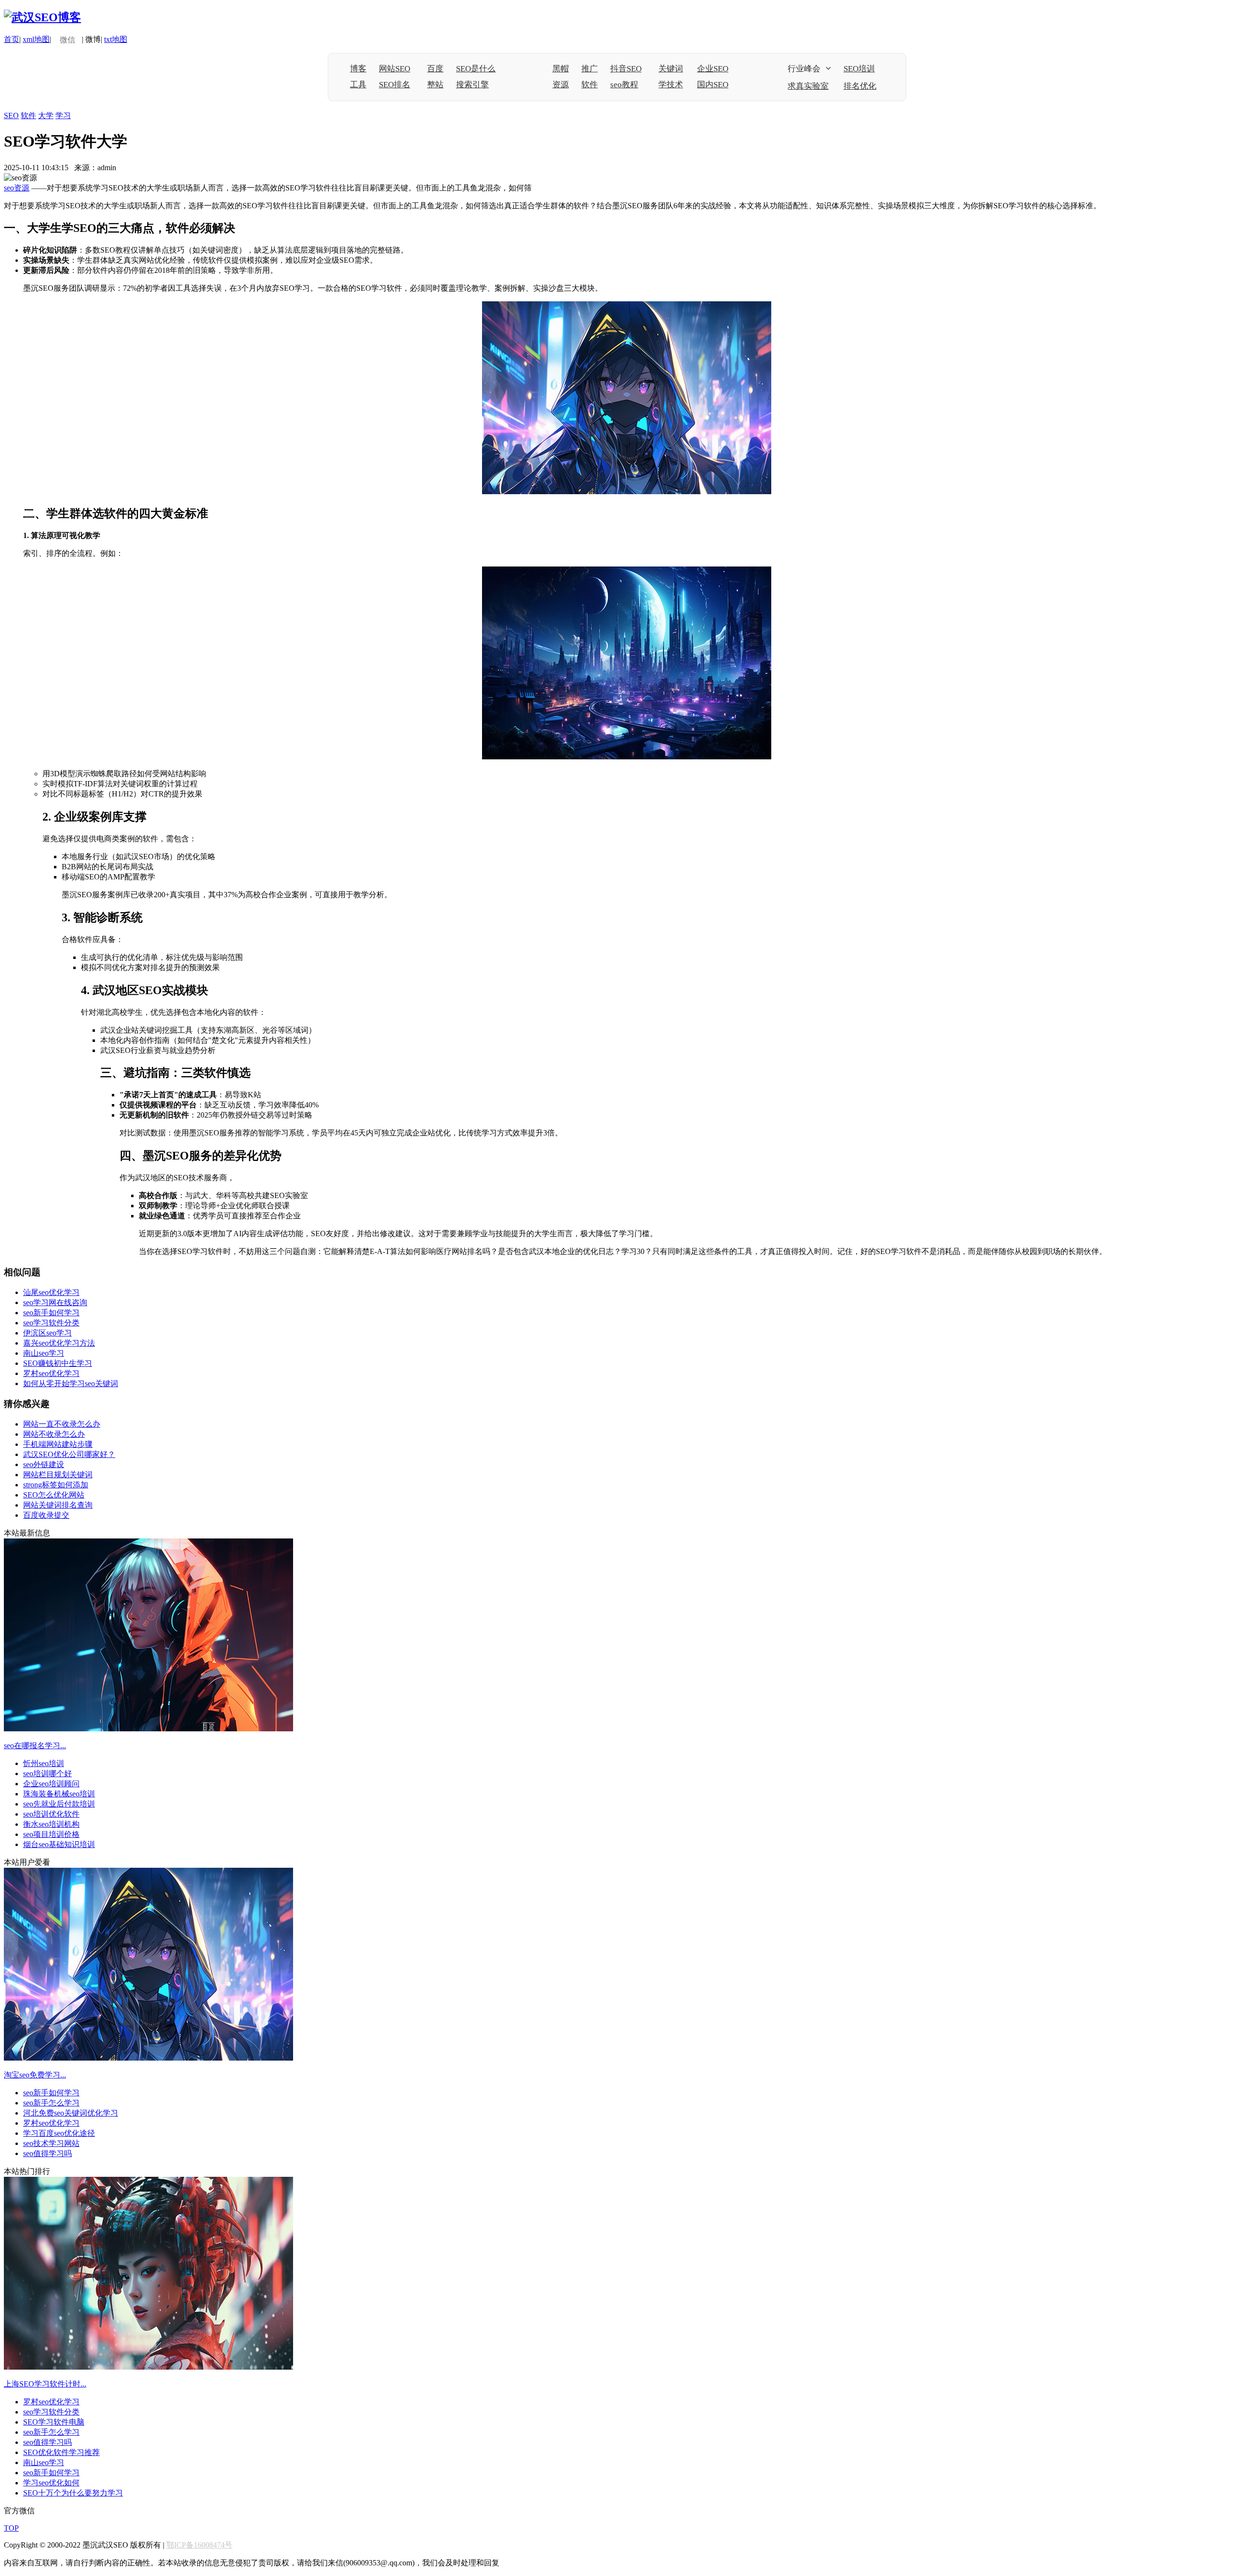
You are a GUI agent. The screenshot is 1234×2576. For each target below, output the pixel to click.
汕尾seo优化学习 (51, 1292)
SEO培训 (859, 69)
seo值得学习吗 (47, 2153)
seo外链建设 (44, 1464)
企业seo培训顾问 (51, 1784)
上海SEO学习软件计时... (45, 2384)
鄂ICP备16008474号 (199, 2545)
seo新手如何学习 (51, 1313)
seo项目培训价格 (51, 1834)
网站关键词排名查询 (58, 1505)
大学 (46, 115)
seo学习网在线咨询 (55, 1302)
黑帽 (561, 69)
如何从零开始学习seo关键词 (71, 1383)
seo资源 (17, 188)
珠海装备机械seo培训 (59, 1794)
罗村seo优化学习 (51, 1373)
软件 (590, 85)
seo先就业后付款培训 (59, 1804)
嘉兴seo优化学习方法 (59, 1343)
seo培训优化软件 (51, 1814)
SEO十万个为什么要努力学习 (73, 2493)
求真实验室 (808, 86)
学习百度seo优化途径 (59, 2133)
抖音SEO (626, 69)
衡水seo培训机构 (51, 1824)
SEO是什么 (476, 69)
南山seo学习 (44, 1353)
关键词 (671, 69)
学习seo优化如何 (51, 2483)
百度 (435, 69)
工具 (358, 85)
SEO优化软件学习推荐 (61, 2452)
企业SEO (713, 69)
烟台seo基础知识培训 (59, 1844)
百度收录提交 (46, 1515)
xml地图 (36, 39)
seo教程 (624, 85)
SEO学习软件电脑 (54, 2422)
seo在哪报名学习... (35, 1746)
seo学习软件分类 (51, 1323)
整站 (435, 85)
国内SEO (713, 85)
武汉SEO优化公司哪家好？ (69, 1454)
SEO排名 (395, 85)
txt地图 (116, 39)
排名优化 (860, 86)
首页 (12, 39)
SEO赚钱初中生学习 (58, 1363)
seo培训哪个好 (47, 1774)
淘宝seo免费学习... (35, 2075)
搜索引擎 (472, 85)
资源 (561, 85)
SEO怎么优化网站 (54, 1495)
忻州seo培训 (44, 1763)
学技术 (671, 85)
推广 (590, 69)
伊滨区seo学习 (47, 1333)
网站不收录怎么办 (54, 1434)
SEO (11, 115)
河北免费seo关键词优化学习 (71, 2113)
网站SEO (395, 69)
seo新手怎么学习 (51, 2103)
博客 (358, 69)
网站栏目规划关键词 (58, 1475)
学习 (63, 115)
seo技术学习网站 (51, 2143)
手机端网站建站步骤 (58, 1444)
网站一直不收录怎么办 (62, 1424)
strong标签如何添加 (56, 1485)
